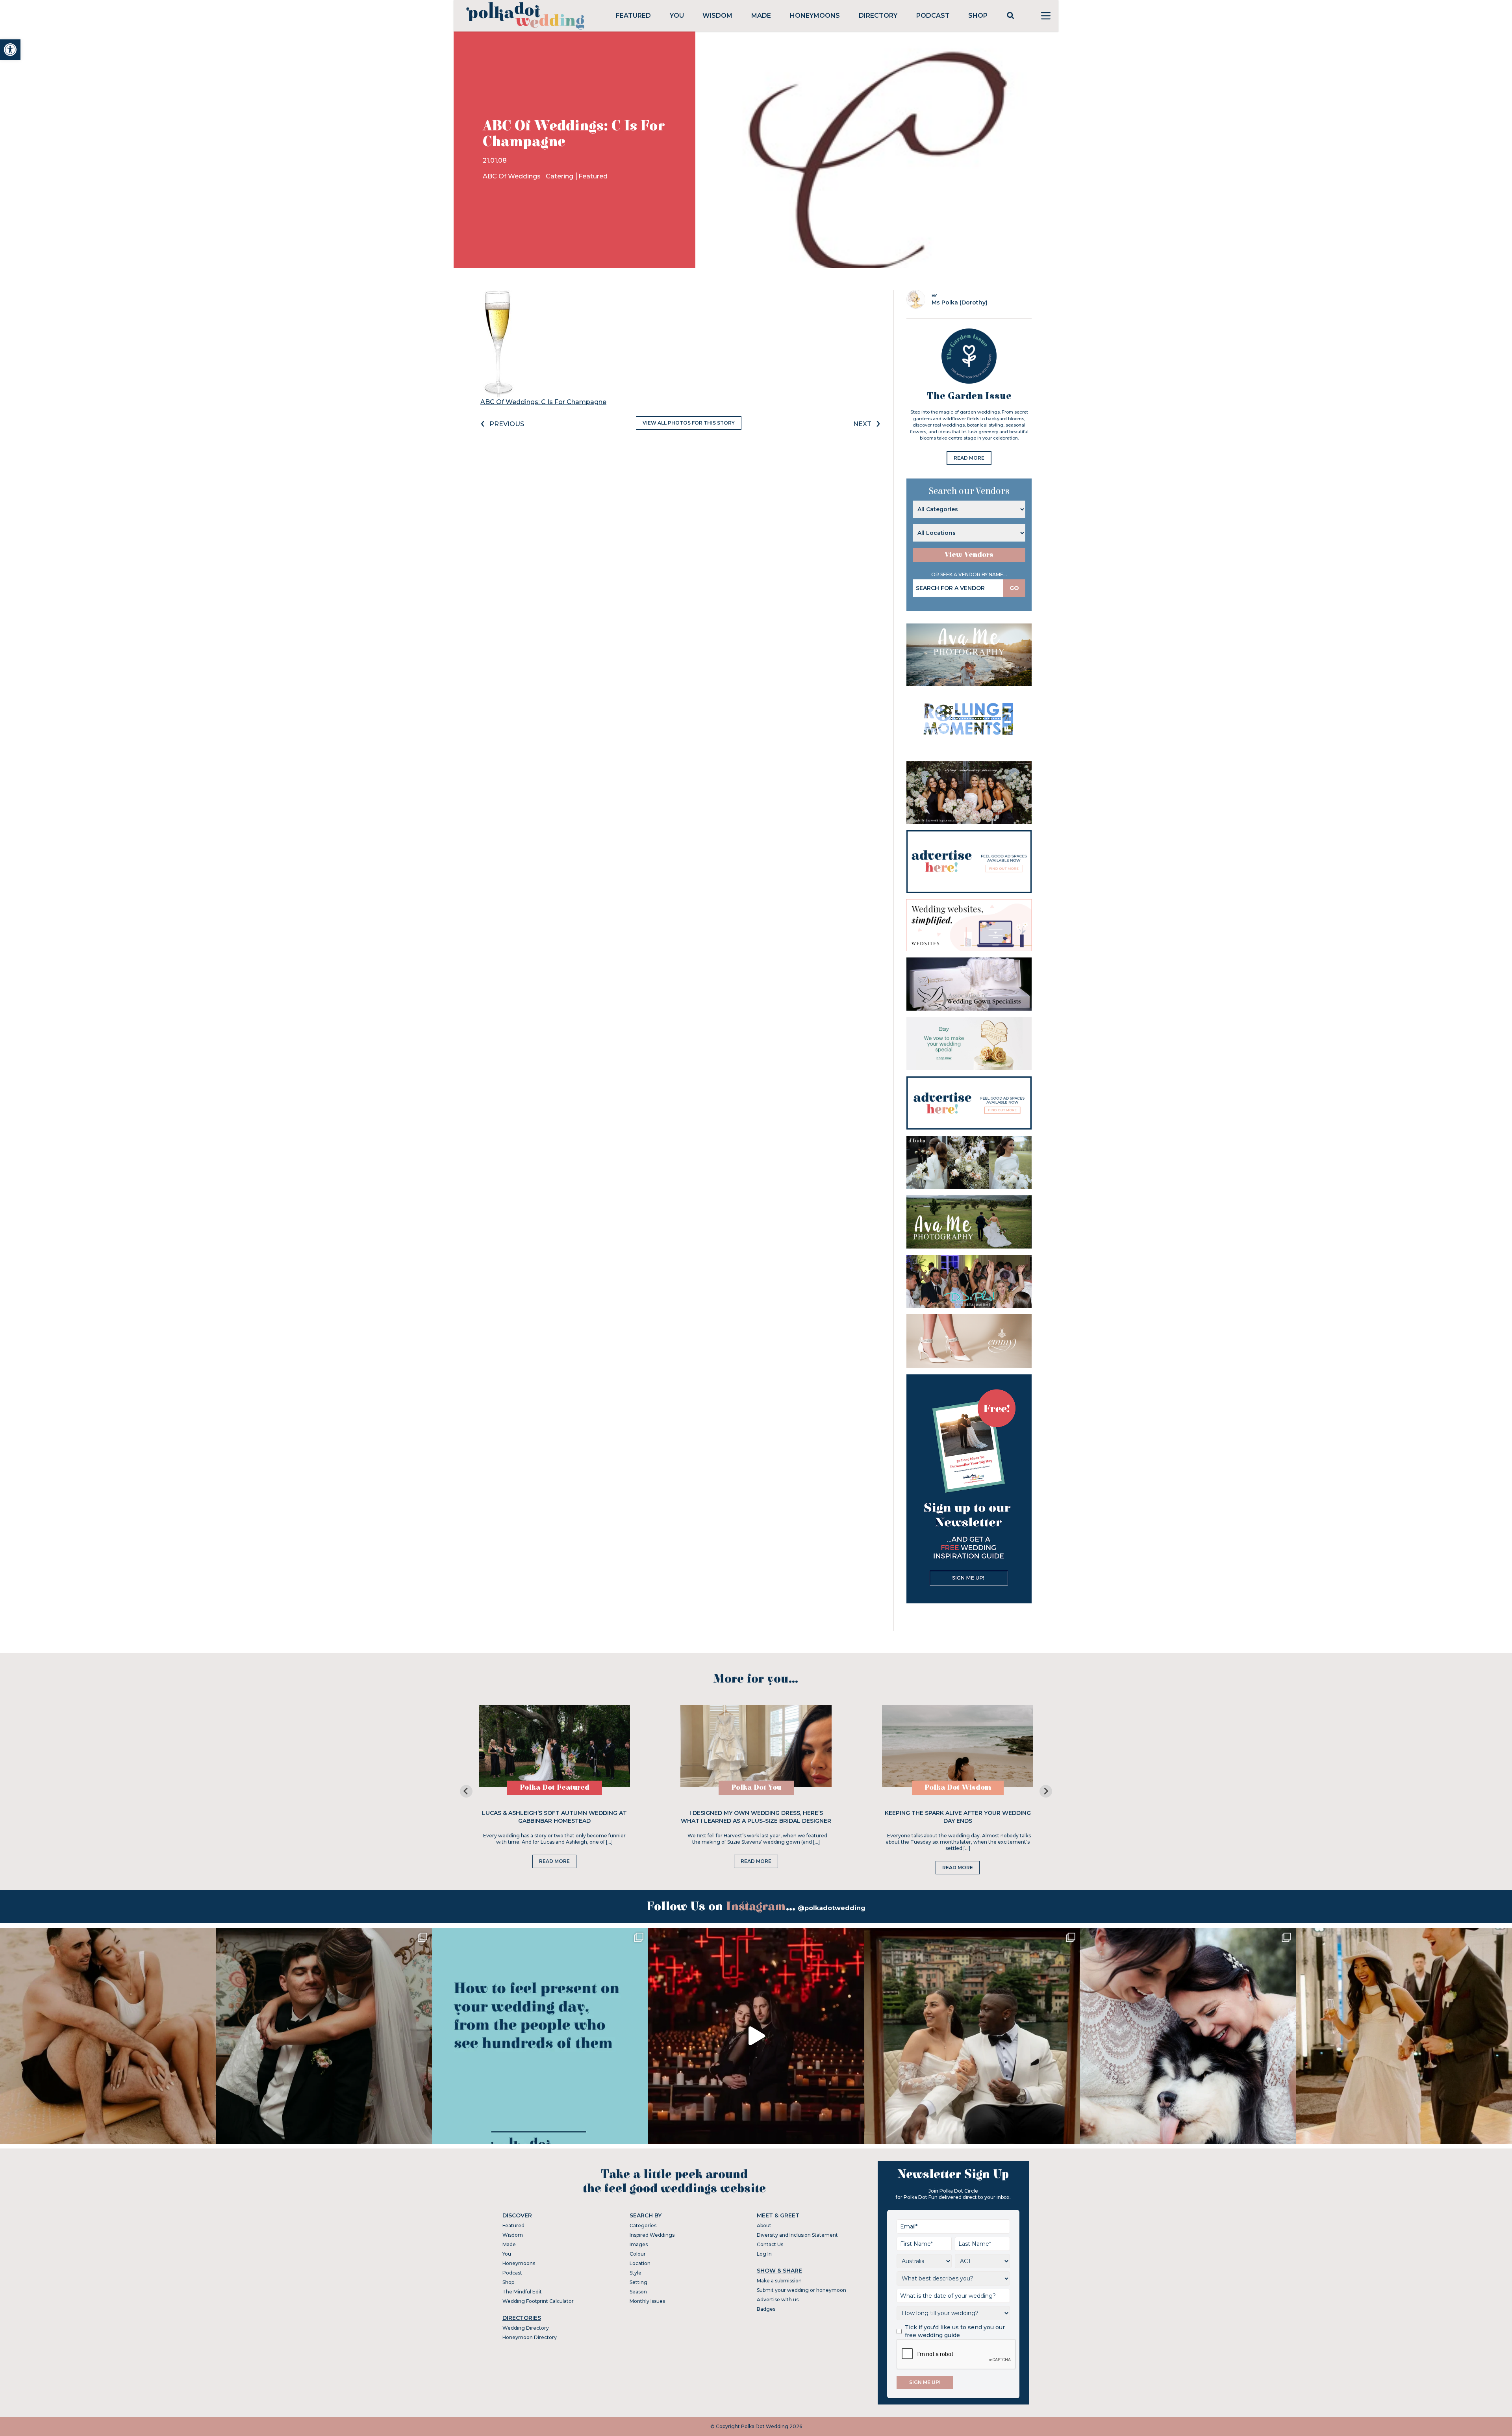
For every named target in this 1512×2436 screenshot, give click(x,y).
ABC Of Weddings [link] (512, 176)
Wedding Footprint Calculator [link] (538, 2301)
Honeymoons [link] (815, 16)
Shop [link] (978, 16)
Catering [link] (560, 176)
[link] (10, 50)
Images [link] (639, 2244)
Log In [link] (764, 2254)
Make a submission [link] (779, 2281)
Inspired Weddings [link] (652, 2235)
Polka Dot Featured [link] (555, 1788)
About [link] (764, 2225)
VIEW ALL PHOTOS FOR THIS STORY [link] (689, 423)
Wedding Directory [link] (526, 2328)
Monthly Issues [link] (647, 2301)
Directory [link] (878, 16)
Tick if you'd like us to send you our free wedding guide (955, 2331)
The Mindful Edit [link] (522, 2292)
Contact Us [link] (770, 2244)
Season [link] (638, 2292)
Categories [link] (643, 2225)
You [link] (677, 16)
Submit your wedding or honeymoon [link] (801, 2290)
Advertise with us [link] (778, 2300)
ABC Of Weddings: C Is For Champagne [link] (543, 402)
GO (1014, 588)
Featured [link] (633, 16)
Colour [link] (638, 2254)
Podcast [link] (933, 16)
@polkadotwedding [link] (832, 1908)
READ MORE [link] (969, 458)
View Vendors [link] (969, 555)
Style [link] (636, 2273)
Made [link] (761, 16)
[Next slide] (1046, 1791)
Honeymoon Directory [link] (530, 2337)
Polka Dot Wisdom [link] (958, 1788)
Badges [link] (766, 2309)
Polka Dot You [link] (756, 1788)
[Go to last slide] (466, 1791)
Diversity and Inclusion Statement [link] (797, 2235)
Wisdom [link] (717, 16)
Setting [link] (638, 2282)
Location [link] (640, 2263)
